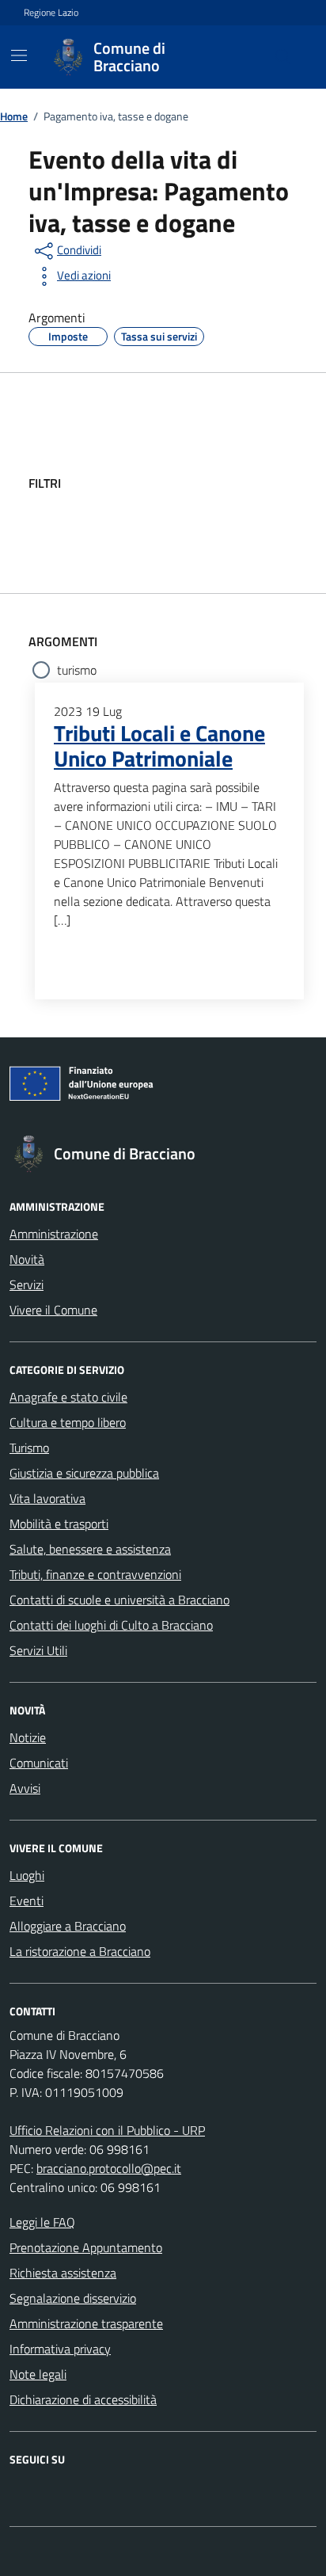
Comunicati (39, 1763)
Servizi (27, 1284)
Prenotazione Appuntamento (86, 2247)
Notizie (28, 1737)
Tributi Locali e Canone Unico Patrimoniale (159, 746)
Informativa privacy (60, 2349)
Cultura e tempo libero (68, 1422)
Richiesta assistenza (63, 2273)
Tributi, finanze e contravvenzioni (95, 1574)
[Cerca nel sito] (283, 57)
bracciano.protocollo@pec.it (109, 2168)
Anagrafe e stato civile (68, 1397)
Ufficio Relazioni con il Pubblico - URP (107, 2130)
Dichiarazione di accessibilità (83, 2399)
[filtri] (180, 483)
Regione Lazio (51, 13)
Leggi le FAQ (42, 2222)
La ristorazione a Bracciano (80, 1951)
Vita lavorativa (47, 1498)
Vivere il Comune (53, 1310)
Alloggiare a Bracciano (68, 1926)
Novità (27, 1259)
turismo (77, 670)
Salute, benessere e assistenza (90, 1549)
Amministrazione (54, 1234)
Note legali (38, 2374)
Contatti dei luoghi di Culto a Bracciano (111, 1625)
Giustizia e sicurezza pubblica (84, 1473)
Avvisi (25, 1788)
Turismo (29, 1448)
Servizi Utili (38, 1650)
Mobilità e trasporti (59, 1524)
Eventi (27, 1901)
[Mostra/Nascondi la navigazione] (19, 55)
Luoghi (27, 1875)
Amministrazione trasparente (86, 2323)
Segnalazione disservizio (73, 2298)
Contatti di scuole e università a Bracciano (119, 1600)
